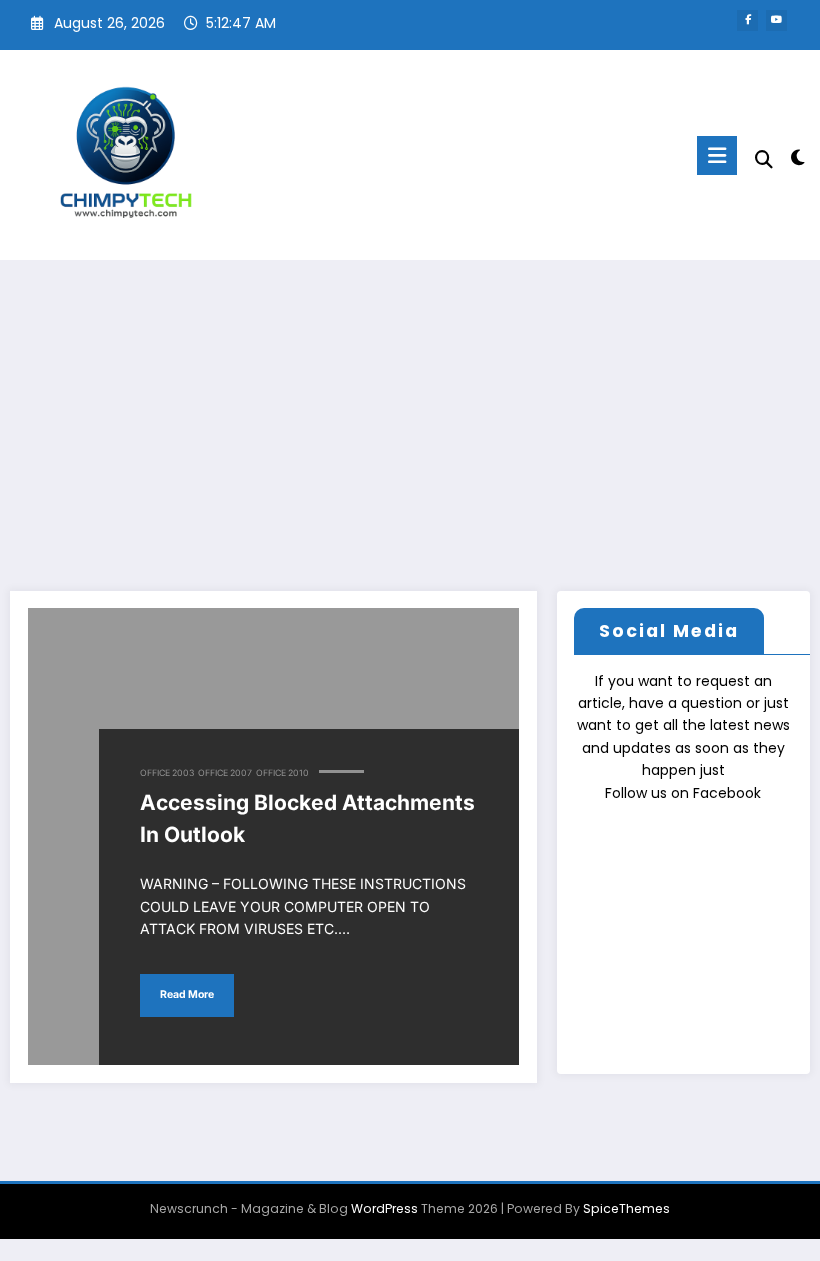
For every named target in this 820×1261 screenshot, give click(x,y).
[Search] (764, 159)
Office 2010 (282, 773)
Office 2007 (225, 773)
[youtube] (776, 20)
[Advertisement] (410, 410)
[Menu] (717, 155)
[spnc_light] (797, 157)
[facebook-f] (747, 20)
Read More (187, 994)
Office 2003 (167, 773)
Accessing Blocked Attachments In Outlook (307, 818)
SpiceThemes (626, 1208)
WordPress (384, 1208)
